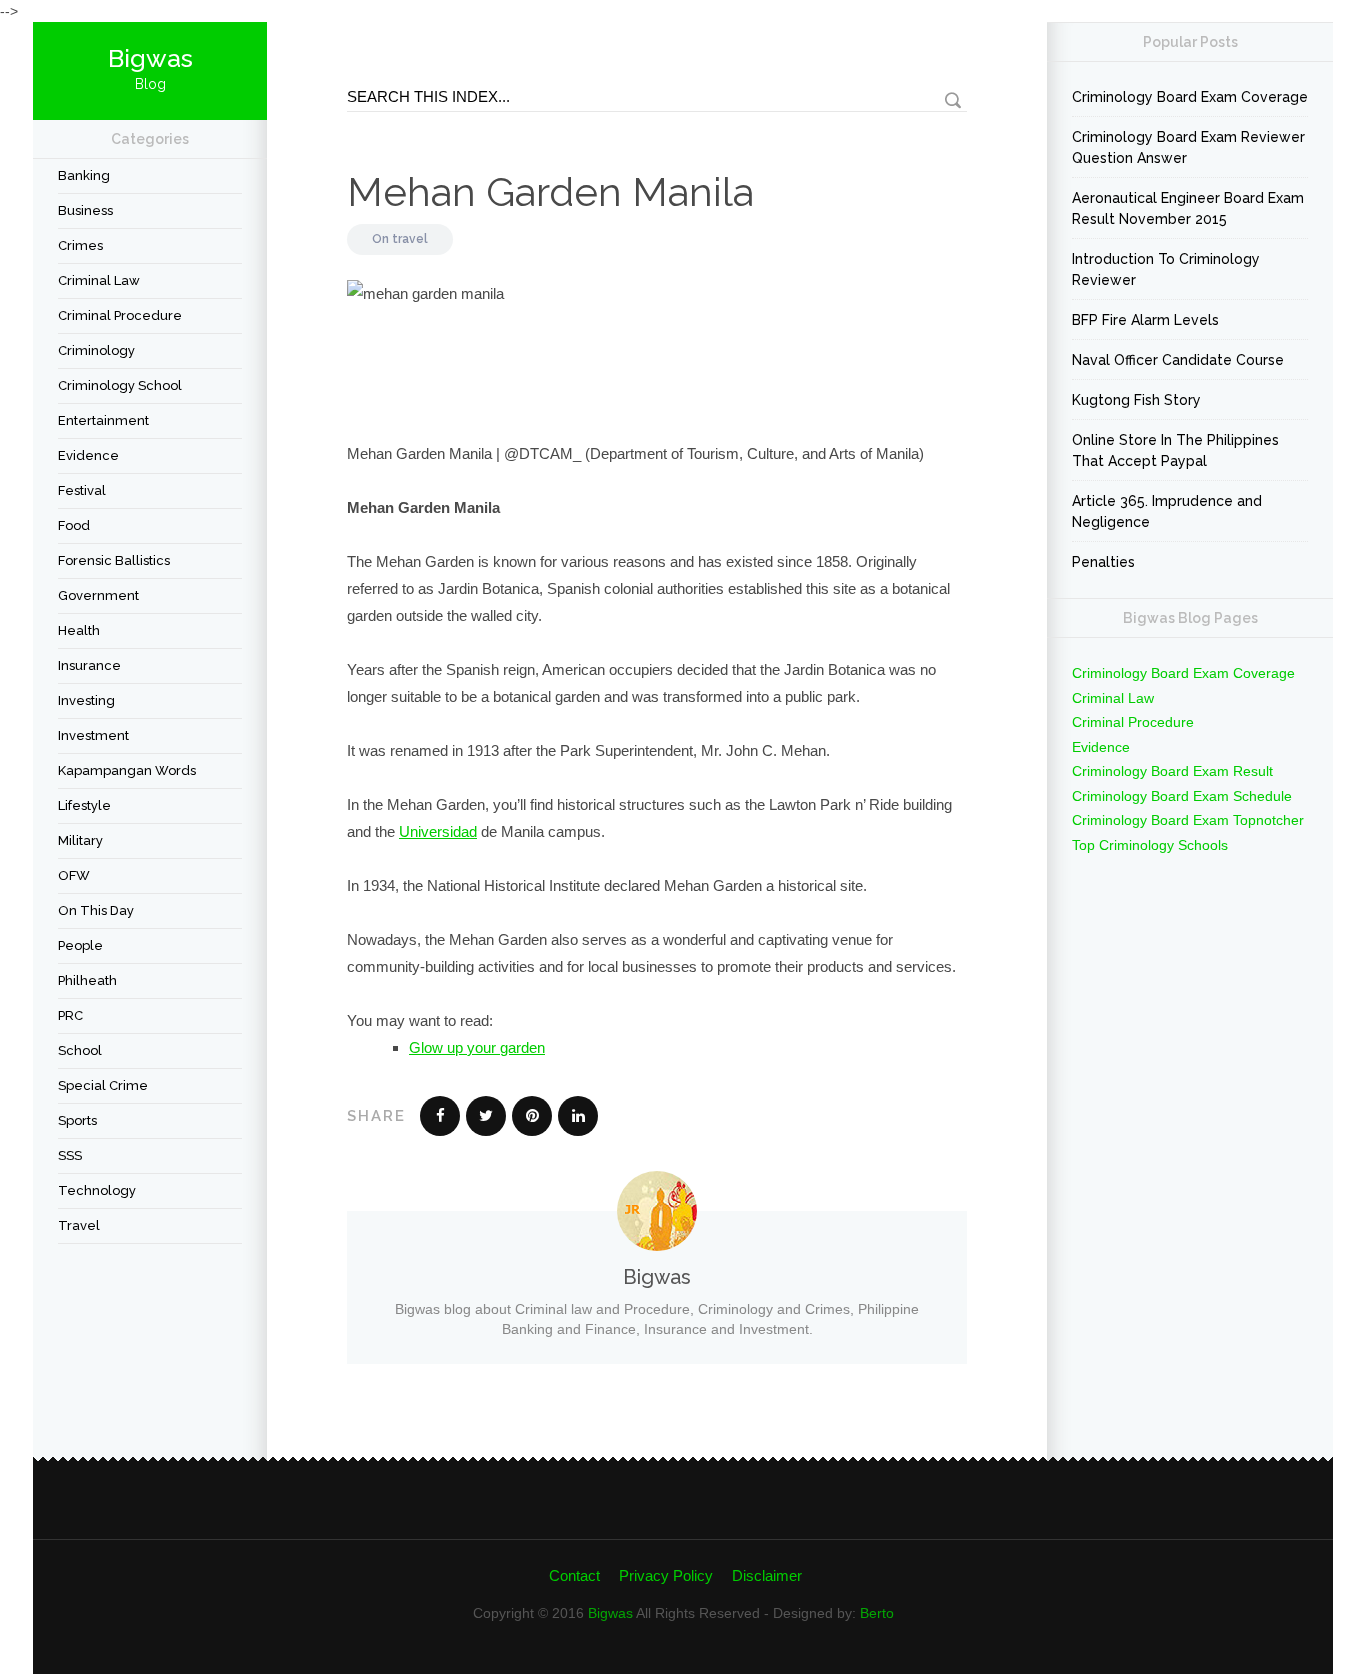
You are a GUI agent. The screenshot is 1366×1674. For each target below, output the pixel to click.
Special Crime (103, 1085)
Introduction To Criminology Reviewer (1166, 269)
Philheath (87, 980)
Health (79, 630)
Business (85, 210)
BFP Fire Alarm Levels (1145, 320)
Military (80, 840)
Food (74, 525)
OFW (74, 875)
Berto (877, 1613)
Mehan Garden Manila (550, 191)
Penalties (1103, 562)
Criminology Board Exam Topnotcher (1188, 820)
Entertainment (103, 420)
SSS (70, 1155)
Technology (97, 1190)
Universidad (438, 831)
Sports (77, 1120)
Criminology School (120, 385)
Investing (86, 700)
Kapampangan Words (127, 770)
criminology (96, 350)
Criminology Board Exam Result (1172, 771)
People (80, 945)
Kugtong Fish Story (1136, 400)
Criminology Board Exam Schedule (1182, 796)
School (80, 1050)
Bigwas (610, 1613)
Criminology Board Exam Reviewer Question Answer (1188, 147)
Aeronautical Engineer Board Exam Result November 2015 (1188, 208)
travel (79, 1225)
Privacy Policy (666, 1575)
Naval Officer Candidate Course (1178, 360)
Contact (574, 1575)
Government (98, 595)
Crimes (80, 245)
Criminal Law (99, 280)
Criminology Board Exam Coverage (1190, 97)
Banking (84, 175)
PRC (70, 1015)
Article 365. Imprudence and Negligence (1167, 511)
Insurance (89, 665)
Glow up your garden (477, 1047)
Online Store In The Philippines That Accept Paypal (1175, 450)
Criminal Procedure (120, 315)
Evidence (88, 455)
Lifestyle (84, 805)
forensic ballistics (114, 560)
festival (82, 490)
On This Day (96, 910)
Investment (93, 735)
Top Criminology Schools (1150, 845)
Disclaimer (767, 1575)
